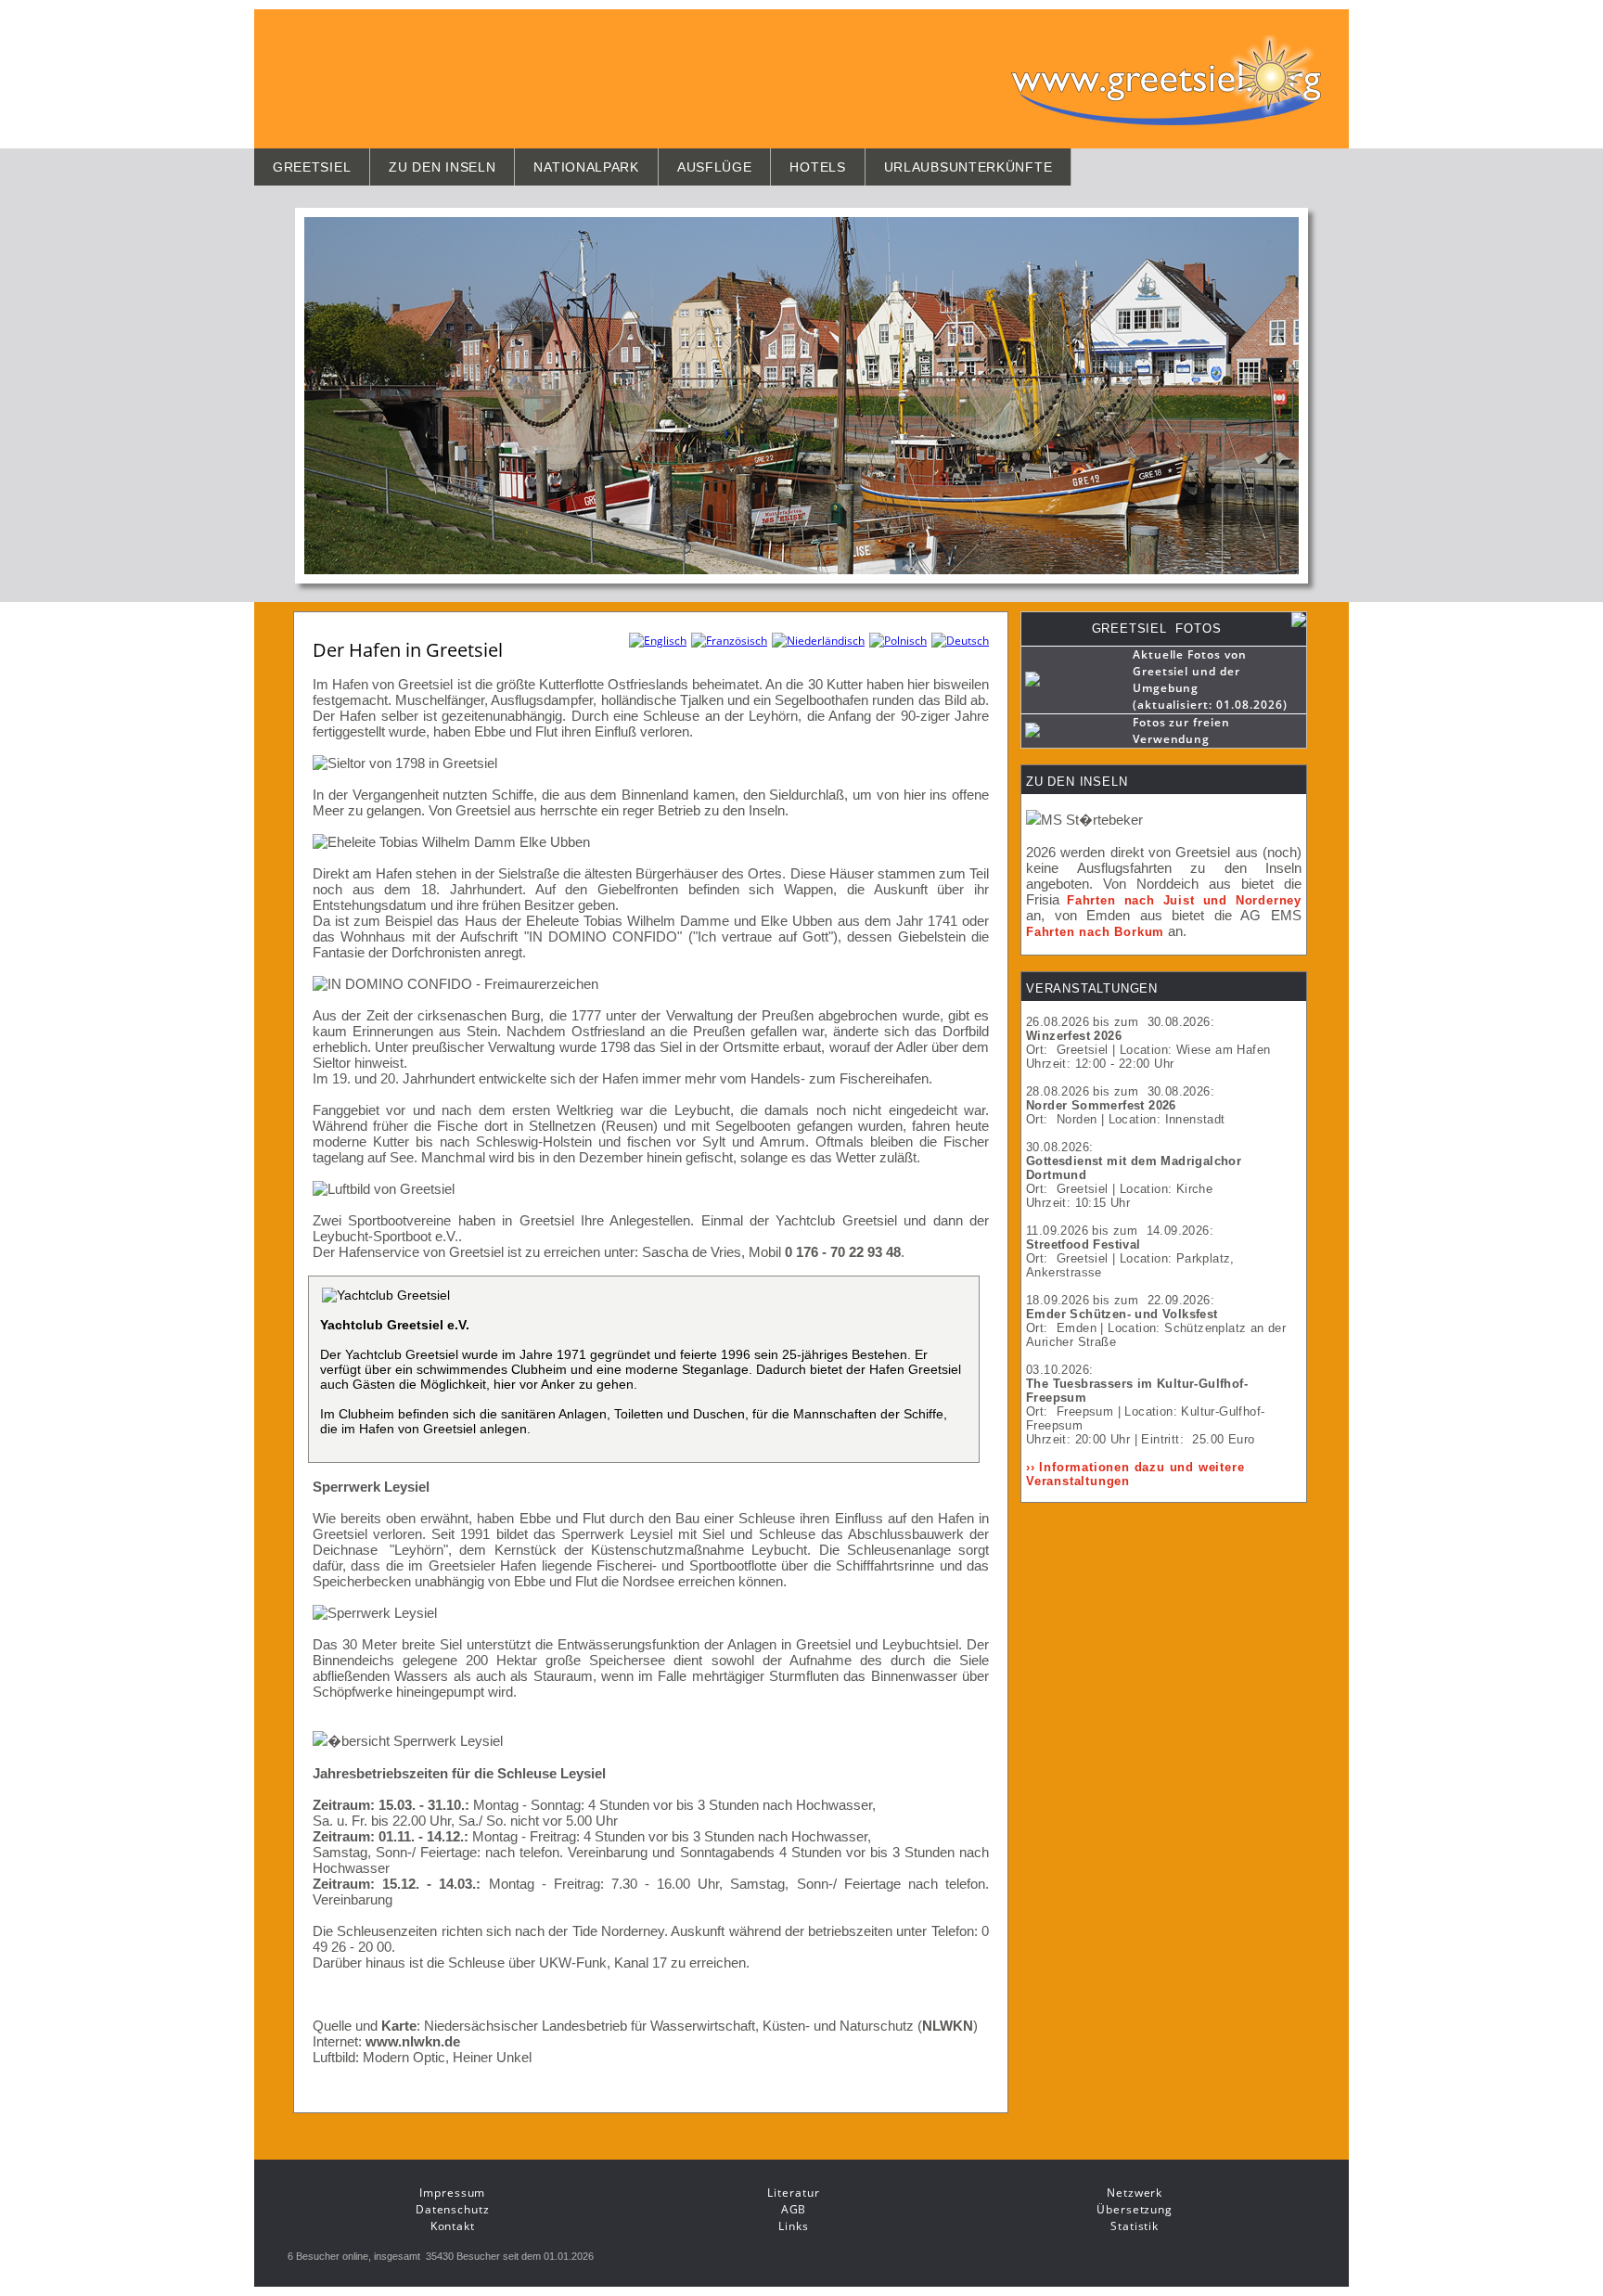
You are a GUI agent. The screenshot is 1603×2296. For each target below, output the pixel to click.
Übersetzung (1135, 2209)
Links (794, 2226)
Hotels (817, 167)
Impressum (452, 2193)
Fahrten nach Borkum (1095, 932)
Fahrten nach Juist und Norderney (1184, 900)
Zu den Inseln (442, 167)
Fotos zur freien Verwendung (1181, 731)
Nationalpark (586, 167)
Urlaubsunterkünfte (968, 167)
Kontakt (453, 2226)
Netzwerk (1135, 2193)
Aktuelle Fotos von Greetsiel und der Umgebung (1190, 671)
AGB (794, 2209)
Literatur (793, 2193)
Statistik (1135, 2226)
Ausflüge (715, 167)
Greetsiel (312, 167)
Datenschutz (453, 2209)
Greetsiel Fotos (1157, 629)
